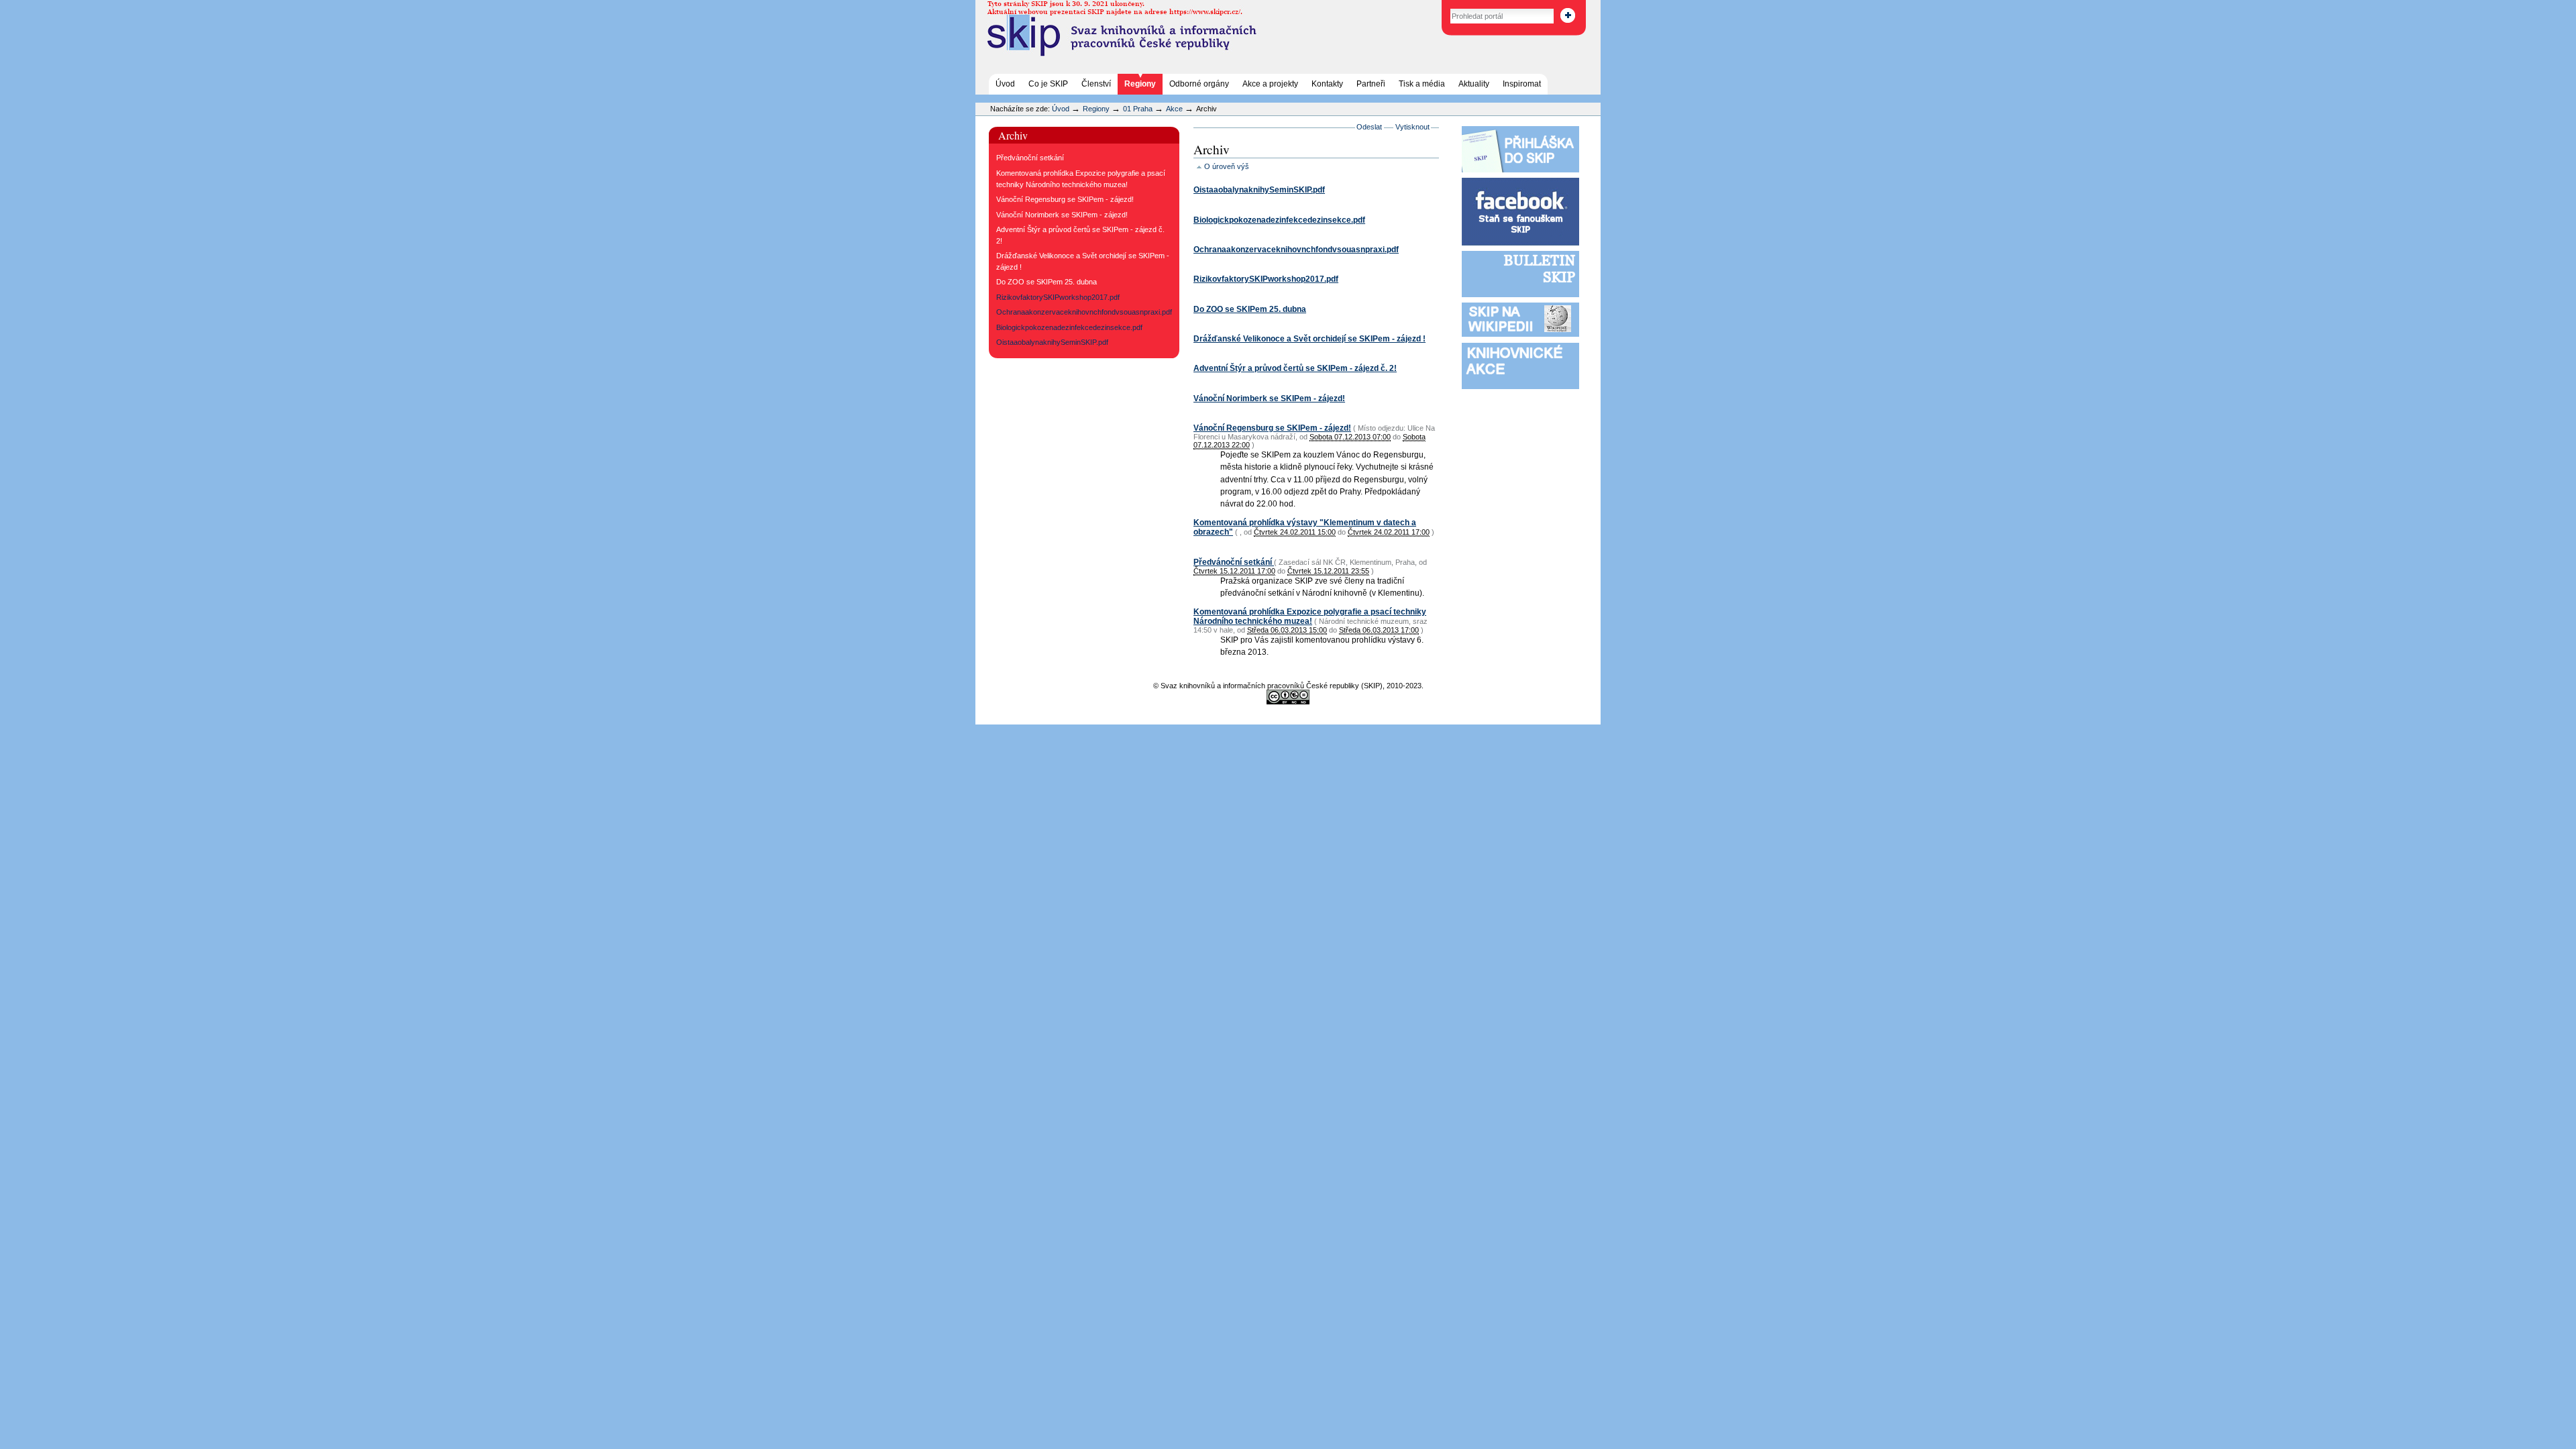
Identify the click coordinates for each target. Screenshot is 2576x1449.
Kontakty (1327, 84)
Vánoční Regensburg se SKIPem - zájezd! (1272, 428)
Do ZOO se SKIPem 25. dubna (1250, 309)
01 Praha (1138, 109)
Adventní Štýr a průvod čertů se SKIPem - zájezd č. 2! (1295, 368)
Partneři (1371, 84)
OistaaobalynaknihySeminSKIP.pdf (1259, 190)
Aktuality (1474, 84)
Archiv (1013, 135)
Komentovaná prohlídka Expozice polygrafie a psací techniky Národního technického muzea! (1310, 616)
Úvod (1005, 84)
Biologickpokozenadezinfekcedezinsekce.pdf (1279, 220)
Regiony (1140, 84)
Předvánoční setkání (1234, 562)
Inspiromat (1522, 84)
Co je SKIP (1048, 84)
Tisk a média (1422, 84)
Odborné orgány (1199, 84)
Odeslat (1369, 127)
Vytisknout (1412, 127)
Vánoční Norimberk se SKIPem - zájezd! (1269, 398)
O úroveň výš (1227, 166)
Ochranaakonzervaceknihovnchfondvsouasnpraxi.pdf (1296, 250)
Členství (1096, 84)
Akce (1174, 109)
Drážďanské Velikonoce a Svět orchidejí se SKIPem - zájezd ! (1309, 339)
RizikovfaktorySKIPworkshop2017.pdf (1266, 279)
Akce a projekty (1270, 84)
